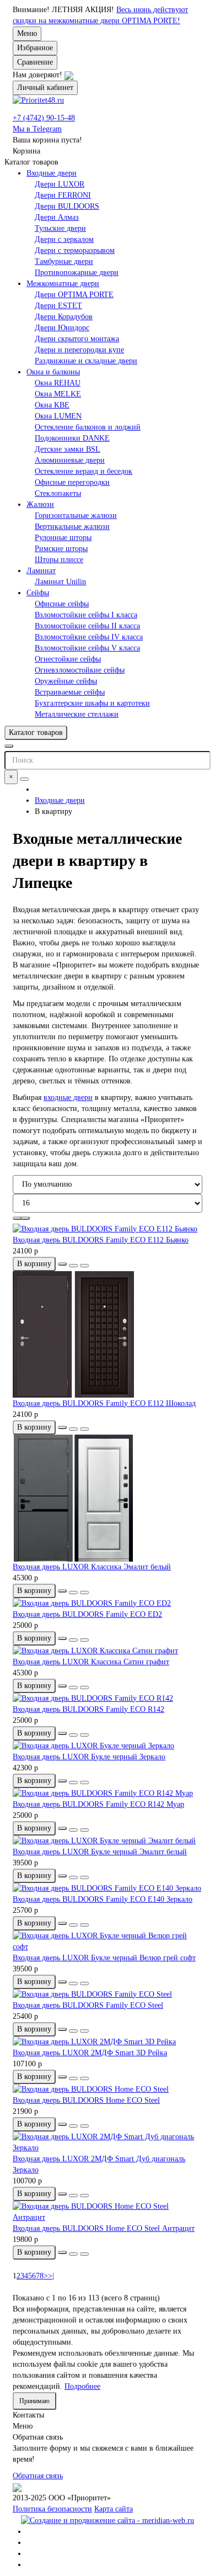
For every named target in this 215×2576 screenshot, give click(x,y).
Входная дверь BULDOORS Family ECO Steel (88, 2005)
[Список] (25, 1218)
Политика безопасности (52, 2509)
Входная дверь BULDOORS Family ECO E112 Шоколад (104, 1403)
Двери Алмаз (57, 217)
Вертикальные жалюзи (72, 527)
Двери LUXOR (60, 184)
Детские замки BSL (68, 449)
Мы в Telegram (37, 129)
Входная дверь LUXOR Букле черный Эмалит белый (100, 1852)
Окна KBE (52, 405)
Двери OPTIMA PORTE (74, 295)
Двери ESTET (58, 306)
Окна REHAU (58, 383)
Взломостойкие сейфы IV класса (89, 637)
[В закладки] (73, 1266)
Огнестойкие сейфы (68, 659)
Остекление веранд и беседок (84, 471)
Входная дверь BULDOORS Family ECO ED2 (87, 1614)
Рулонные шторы (63, 538)
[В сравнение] (84, 1266)
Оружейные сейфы (66, 681)
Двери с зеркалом (64, 239)
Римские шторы (61, 549)
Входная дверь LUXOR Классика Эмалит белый (92, 1567)
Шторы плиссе (59, 560)
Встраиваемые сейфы (70, 692)
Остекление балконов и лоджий (88, 427)
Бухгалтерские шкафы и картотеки (92, 703)
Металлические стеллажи (77, 714)
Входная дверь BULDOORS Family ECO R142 (88, 1709)
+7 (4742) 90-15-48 (44, 118)
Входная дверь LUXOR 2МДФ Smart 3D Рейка (90, 2053)
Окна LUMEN (58, 416)
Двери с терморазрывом (75, 250)
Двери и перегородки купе (79, 350)
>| (51, 2276)
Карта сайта (114, 2509)
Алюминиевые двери (70, 460)
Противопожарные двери (77, 273)
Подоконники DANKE (72, 438)
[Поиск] (24, 779)
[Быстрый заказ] (62, 1264)
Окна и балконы (53, 372)
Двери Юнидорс (62, 328)
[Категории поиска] (9, 746)
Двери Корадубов (64, 317)
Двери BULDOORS (67, 206)
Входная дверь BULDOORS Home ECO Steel (86, 2100)
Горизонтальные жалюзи (76, 515)
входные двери (68, 1097)
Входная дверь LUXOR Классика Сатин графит (91, 1662)
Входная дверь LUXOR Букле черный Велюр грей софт (104, 1958)
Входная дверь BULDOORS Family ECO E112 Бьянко (101, 1240)
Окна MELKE (58, 394)
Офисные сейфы (62, 604)
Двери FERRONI (63, 195)
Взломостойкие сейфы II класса (87, 626)
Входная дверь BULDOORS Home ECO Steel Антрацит (104, 2228)
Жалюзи (40, 504)
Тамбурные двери (64, 261)
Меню (27, 33)
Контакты (28, 2415)
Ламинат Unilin (60, 582)
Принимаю (34, 2401)
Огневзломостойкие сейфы (80, 670)
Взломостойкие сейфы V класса (87, 648)
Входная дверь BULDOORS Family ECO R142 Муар (98, 1804)
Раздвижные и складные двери (86, 361)
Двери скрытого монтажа (77, 339)
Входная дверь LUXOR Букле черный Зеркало (89, 1757)
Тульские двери (60, 228)
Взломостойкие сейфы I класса (86, 615)
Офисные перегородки (72, 482)
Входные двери (52, 173)
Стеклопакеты (58, 493)
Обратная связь (38, 2476)
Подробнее (82, 2386)
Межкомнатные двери (63, 284)
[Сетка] (17, 1218)
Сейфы (38, 593)
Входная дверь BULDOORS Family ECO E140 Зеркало (103, 1899)
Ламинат (41, 571)
